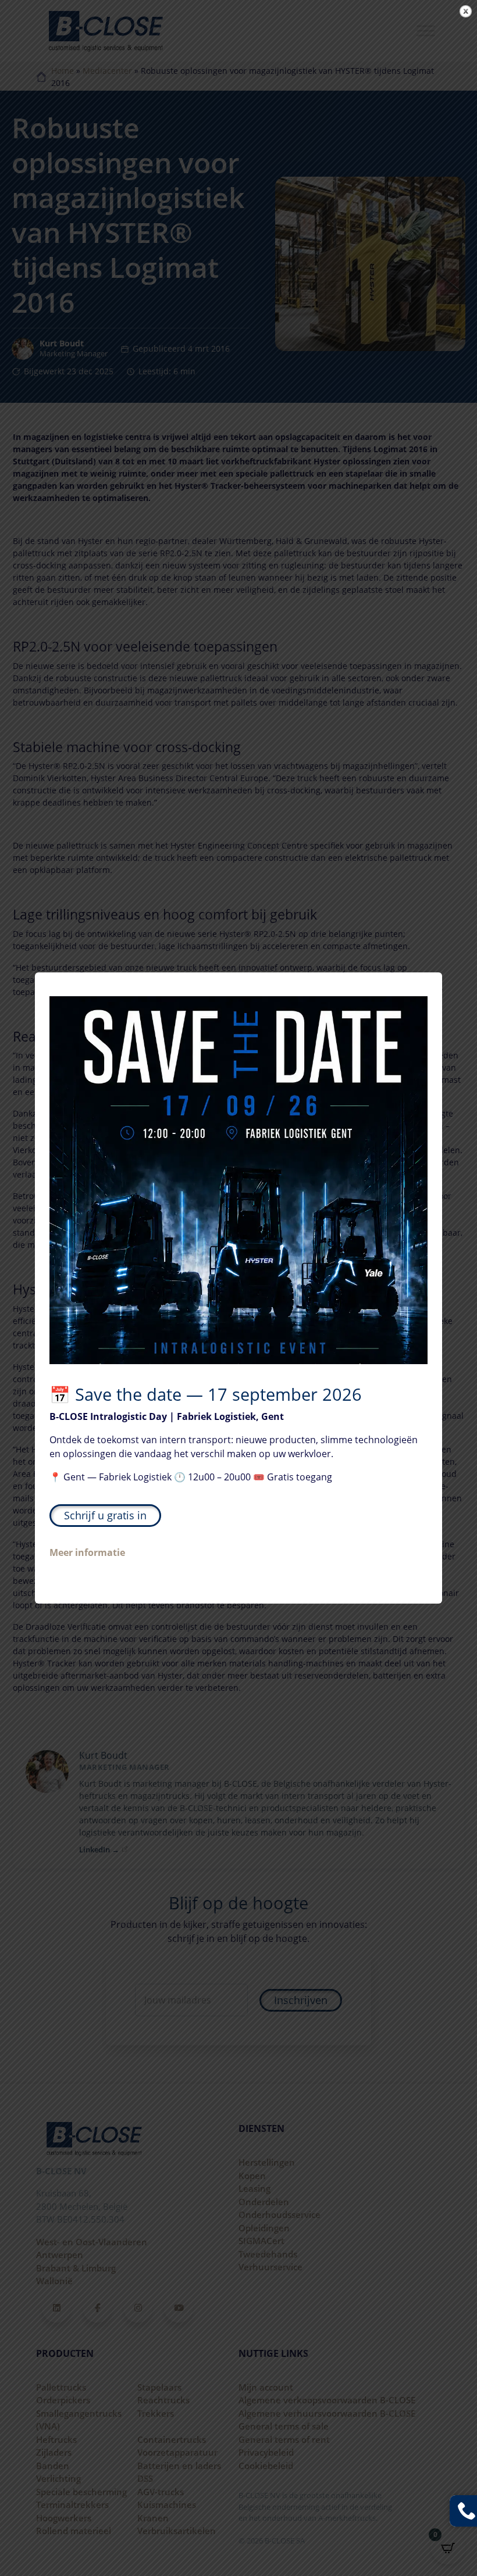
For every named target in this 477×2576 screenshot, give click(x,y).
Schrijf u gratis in (105, 1515)
